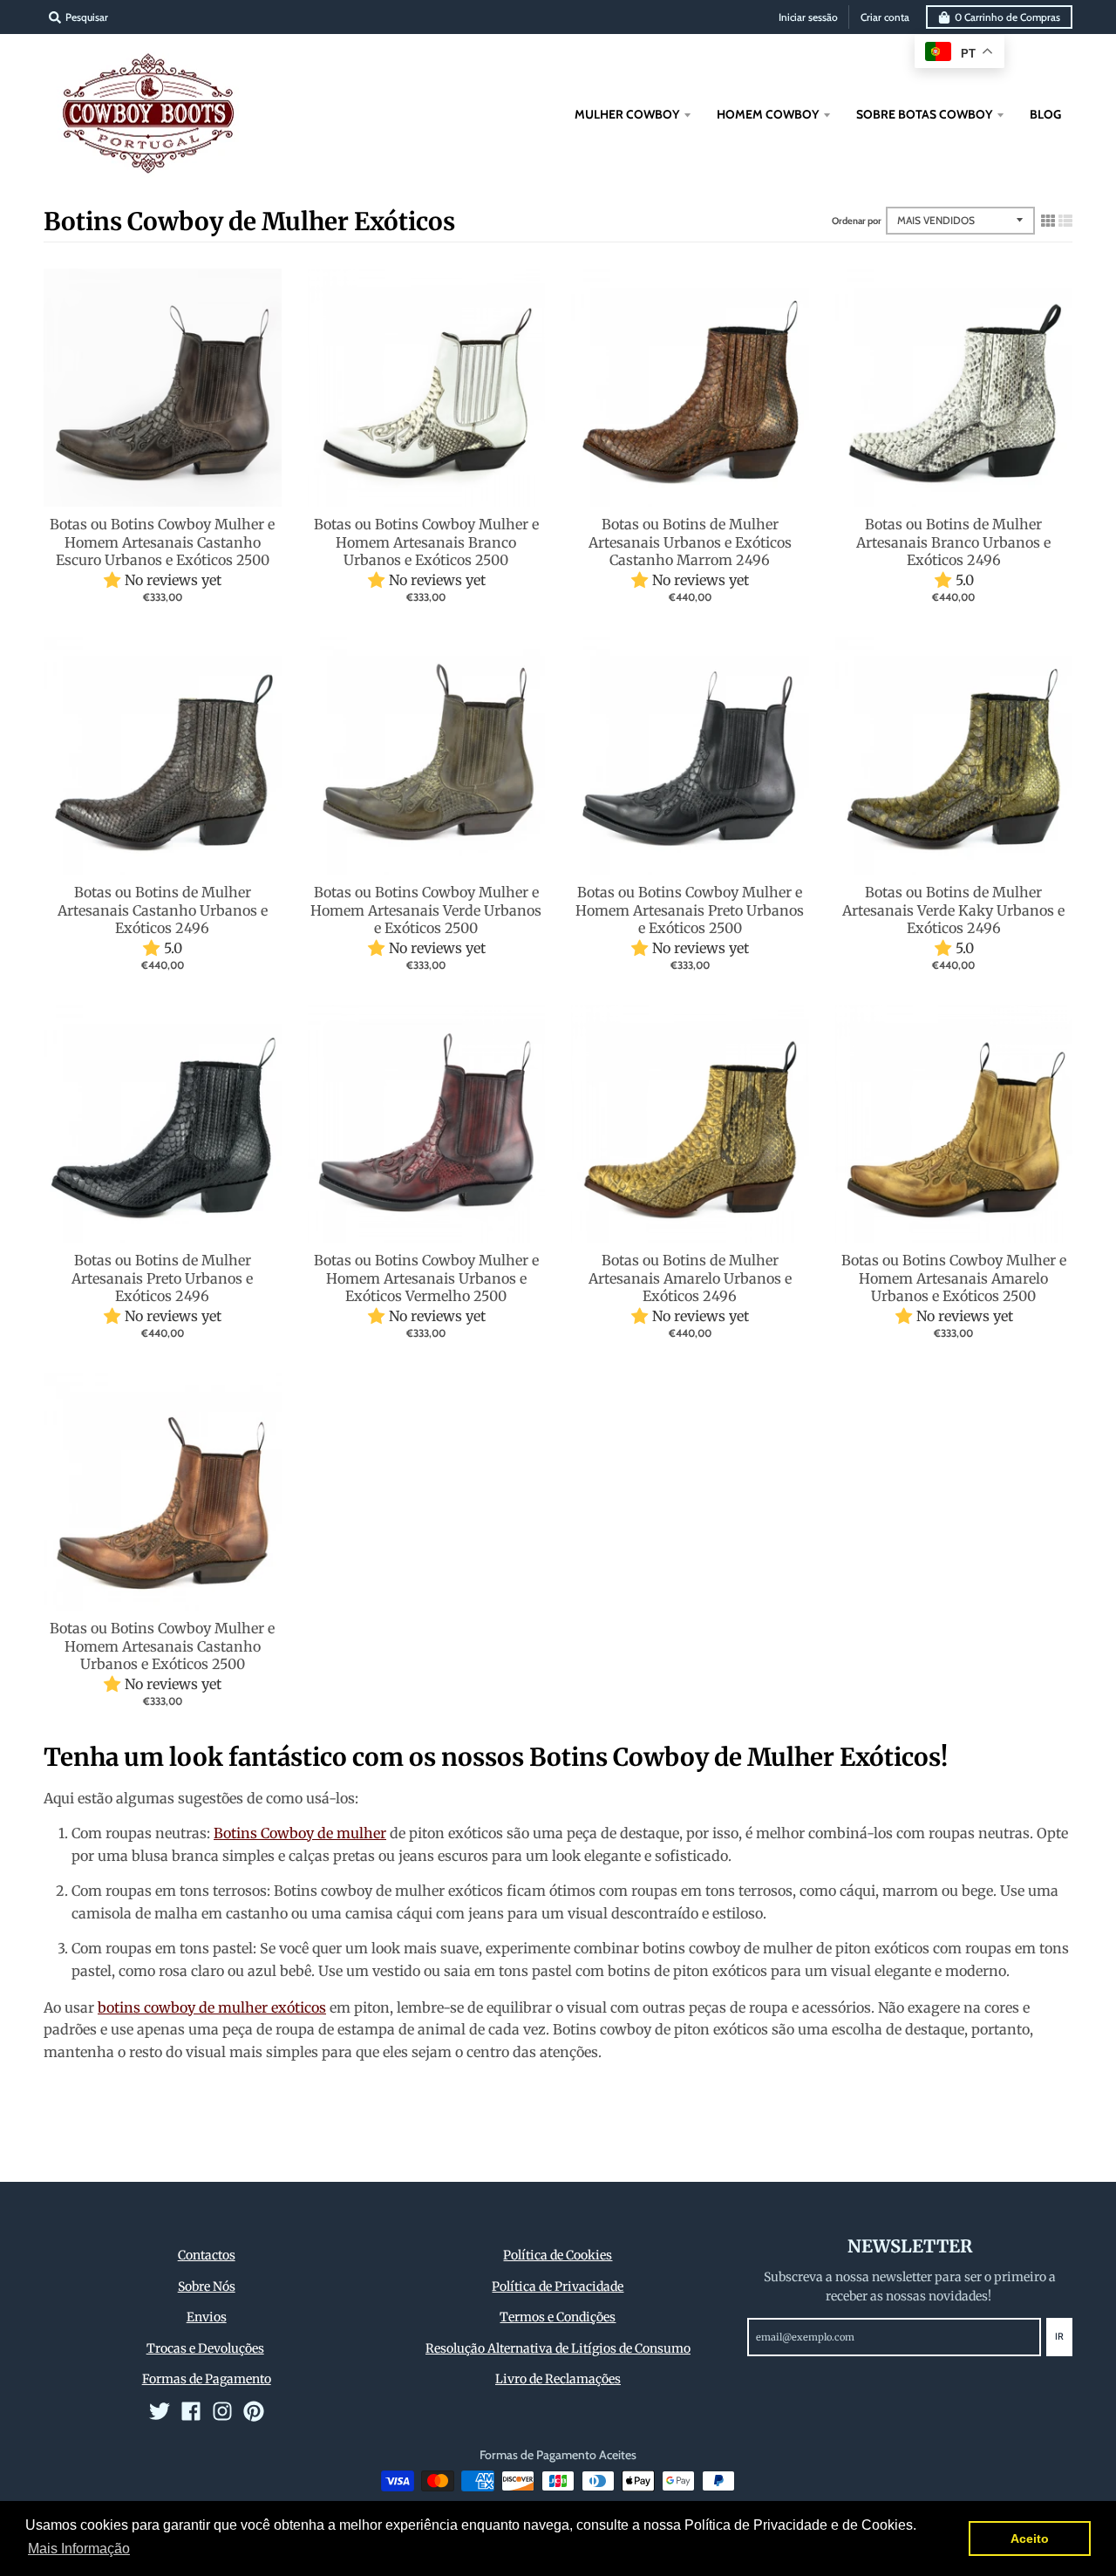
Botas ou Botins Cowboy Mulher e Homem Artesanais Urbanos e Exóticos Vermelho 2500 (426, 1278)
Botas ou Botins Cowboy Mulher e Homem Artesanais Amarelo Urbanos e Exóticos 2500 (954, 1278)
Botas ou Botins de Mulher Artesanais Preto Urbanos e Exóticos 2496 (162, 1278)
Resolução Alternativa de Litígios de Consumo (558, 2348)
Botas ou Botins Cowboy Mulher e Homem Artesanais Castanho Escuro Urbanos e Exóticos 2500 (162, 542)
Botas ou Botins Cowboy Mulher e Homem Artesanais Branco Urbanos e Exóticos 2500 (426, 542)
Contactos (207, 2255)
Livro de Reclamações (558, 2379)
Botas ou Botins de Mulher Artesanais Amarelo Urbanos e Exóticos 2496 (690, 1278)
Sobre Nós (207, 2286)
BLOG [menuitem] (1045, 114)
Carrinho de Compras (1007, 17)
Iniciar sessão (808, 17)
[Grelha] (1048, 221)
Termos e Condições (558, 2317)
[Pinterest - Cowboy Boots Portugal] (254, 2411)
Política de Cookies (558, 2255)
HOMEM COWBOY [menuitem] (768, 114)
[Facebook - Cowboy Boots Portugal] (191, 2411)
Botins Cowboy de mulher (300, 1833)
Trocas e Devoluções (205, 2348)
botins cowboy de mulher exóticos (212, 2007)
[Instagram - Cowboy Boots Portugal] (222, 2411)
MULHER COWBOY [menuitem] (627, 114)
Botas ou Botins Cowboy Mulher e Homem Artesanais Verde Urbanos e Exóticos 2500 (426, 910)
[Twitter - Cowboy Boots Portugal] (160, 2411)
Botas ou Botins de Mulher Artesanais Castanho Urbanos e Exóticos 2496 (163, 910)
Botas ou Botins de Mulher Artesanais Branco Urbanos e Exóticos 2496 (953, 542)
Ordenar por (857, 221)
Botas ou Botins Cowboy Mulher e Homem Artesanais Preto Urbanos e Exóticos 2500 (690, 910)
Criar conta (885, 17)
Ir (1059, 2336)
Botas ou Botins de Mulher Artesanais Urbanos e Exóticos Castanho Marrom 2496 (690, 542)
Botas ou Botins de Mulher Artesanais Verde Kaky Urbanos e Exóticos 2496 (953, 910)
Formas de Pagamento (207, 2379)
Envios (207, 2317)
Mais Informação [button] (79, 2549)
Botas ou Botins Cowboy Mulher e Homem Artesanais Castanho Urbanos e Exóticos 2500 (162, 1646)
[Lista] (1065, 221)
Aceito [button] (1030, 2539)
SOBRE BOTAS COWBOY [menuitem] (924, 114)
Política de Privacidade (558, 2286)
